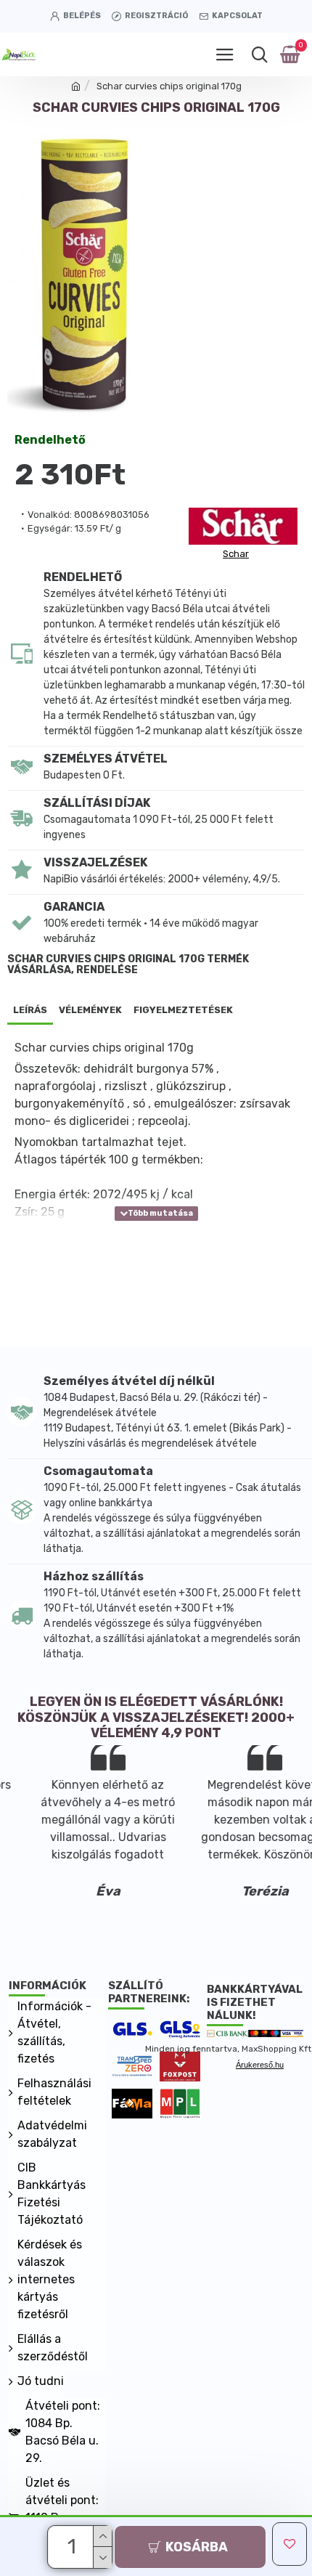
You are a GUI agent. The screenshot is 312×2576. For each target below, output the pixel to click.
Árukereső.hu (260, 2065)
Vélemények (90, 1010)
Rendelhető (50, 440)
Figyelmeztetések (183, 1010)
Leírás (30, 1010)
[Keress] (259, 54)
